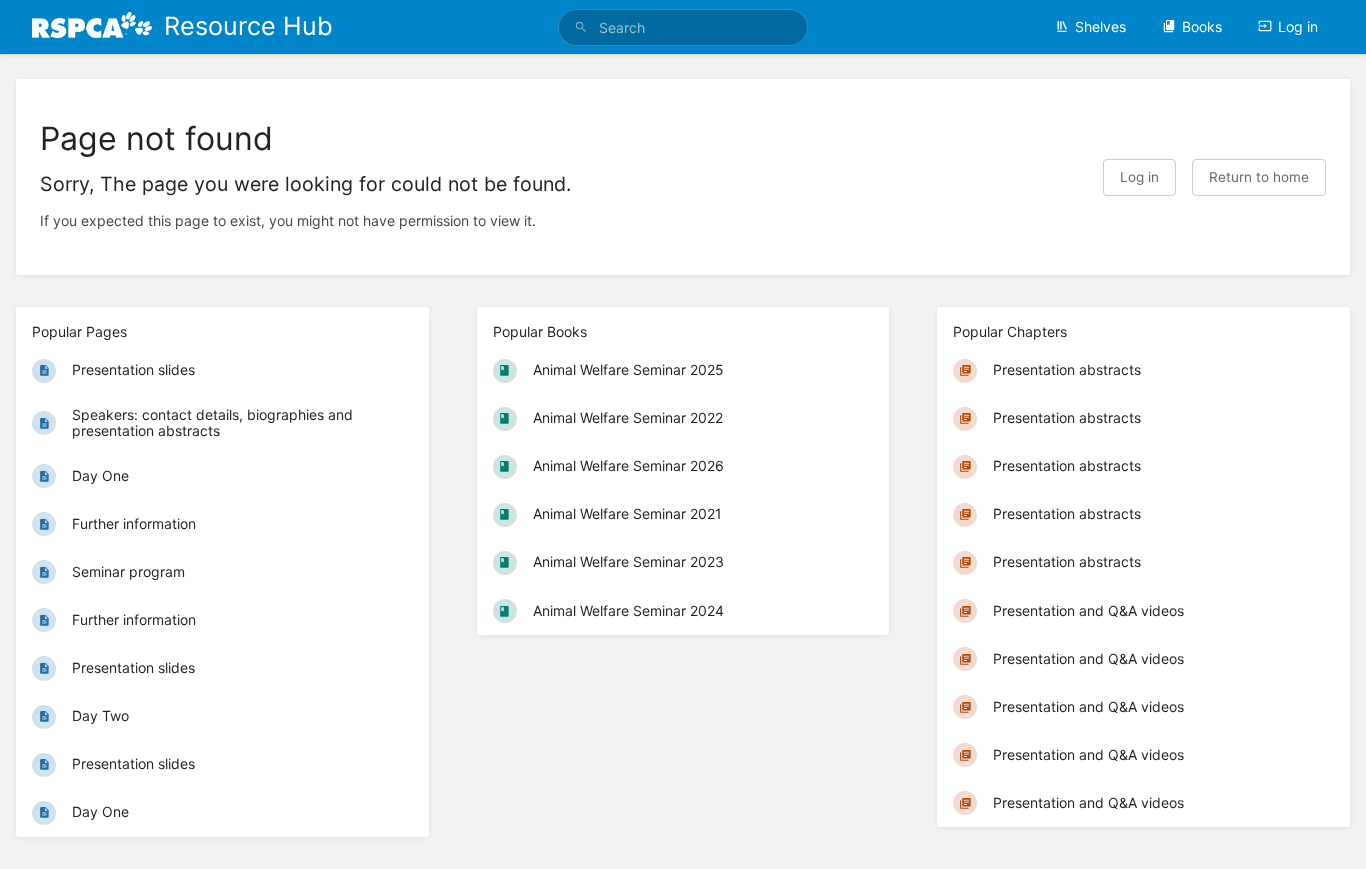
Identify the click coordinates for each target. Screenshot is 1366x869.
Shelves (1100, 26)
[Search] (581, 27)
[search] (683, 27)
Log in (1298, 26)
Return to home (1259, 177)
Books (1202, 26)
